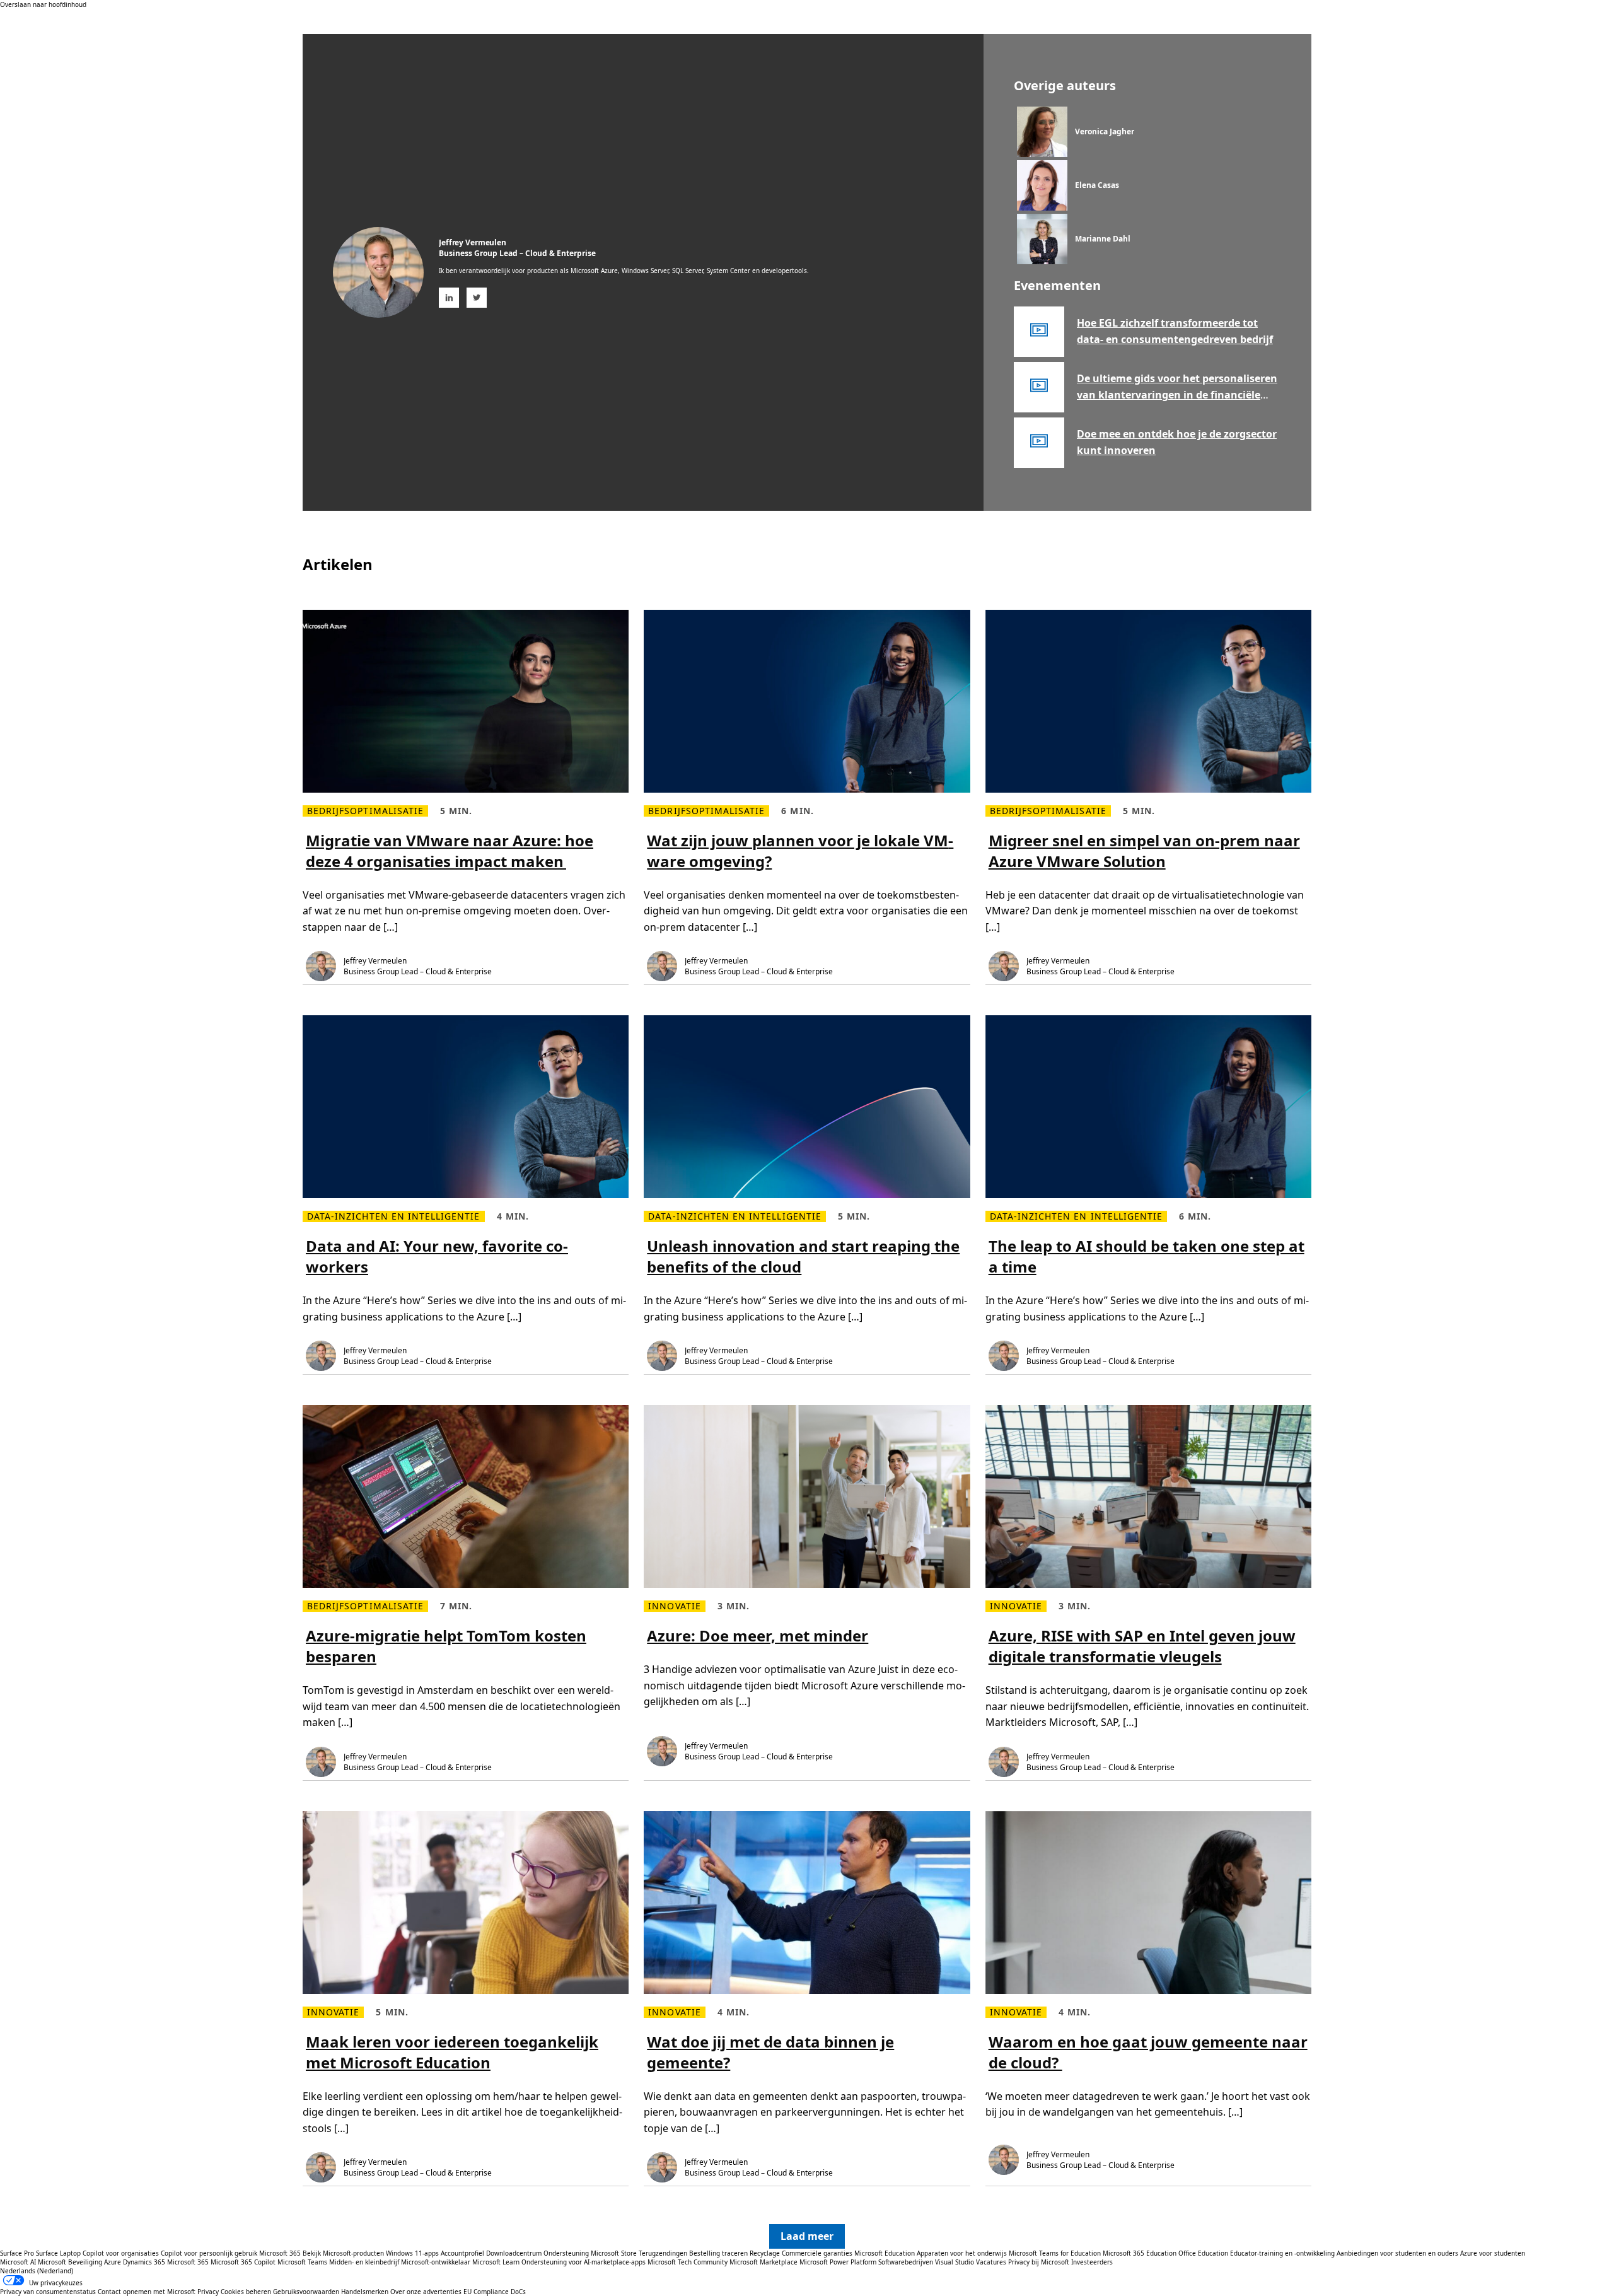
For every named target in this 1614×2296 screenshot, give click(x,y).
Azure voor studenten (1493, 2253)
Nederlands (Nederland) (37, 2271)
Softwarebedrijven (906, 2262)
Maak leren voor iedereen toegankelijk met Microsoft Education (452, 2052)
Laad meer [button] (807, 2236)
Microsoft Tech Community (688, 2262)
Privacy (208, 2292)
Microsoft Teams (302, 2262)
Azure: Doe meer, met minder (758, 1635)
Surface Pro (17, 2253)
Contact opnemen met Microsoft (147, 2292)
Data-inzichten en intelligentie (394, 1216)
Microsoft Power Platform (838, 2262)
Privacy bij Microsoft (1039, 2262)
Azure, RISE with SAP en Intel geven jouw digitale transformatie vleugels (1142, 1646)
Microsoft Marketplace (763, 2262)
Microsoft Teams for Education (1055, 2253)
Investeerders (1092, 2262)
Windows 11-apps (412, 2253)
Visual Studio (955, 2262)
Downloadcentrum (514, 2253)
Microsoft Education (885, 2253)
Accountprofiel (462, 2253)
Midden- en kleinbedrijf (364, 2262)
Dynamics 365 (144, 2262)
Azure (113, 2262)
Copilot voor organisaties (121, 2253)
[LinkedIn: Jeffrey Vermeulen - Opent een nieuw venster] (449, 298)
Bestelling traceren (718, 2253)
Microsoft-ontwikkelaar (436, 2262)
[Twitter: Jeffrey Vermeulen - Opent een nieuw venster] (477, 298)
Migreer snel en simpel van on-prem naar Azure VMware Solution (1144, 851)
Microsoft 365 (280, 2253)
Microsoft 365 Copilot (243, 2262)
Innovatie (674, 1606)
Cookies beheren (246, 2292)
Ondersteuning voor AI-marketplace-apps (583, 2262)
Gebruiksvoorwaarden (306, 2292)
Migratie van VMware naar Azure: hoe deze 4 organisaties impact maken (450, 851)
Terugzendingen (663, 2253)
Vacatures (991, 2262)
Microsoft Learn (496, 2262)
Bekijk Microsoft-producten (343, 2253)
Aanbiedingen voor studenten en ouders (1397, 2253)
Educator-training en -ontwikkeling (1282, 2253)
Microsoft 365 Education (1140, 2253)
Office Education (1203, 2253)
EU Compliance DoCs (495, 2292)
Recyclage (766, 2253)
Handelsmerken (365, 2292)
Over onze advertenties (426, 2292)
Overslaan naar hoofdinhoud (43, 4)
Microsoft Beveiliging (70, 2262)
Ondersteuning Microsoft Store (590, 2253)
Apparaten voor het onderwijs (962, 2253)
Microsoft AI (18, 2262)
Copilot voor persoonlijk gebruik (209, 2253)
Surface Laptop (58, 2253)
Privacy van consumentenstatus (48, 2292)
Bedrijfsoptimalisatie (365, 811)
